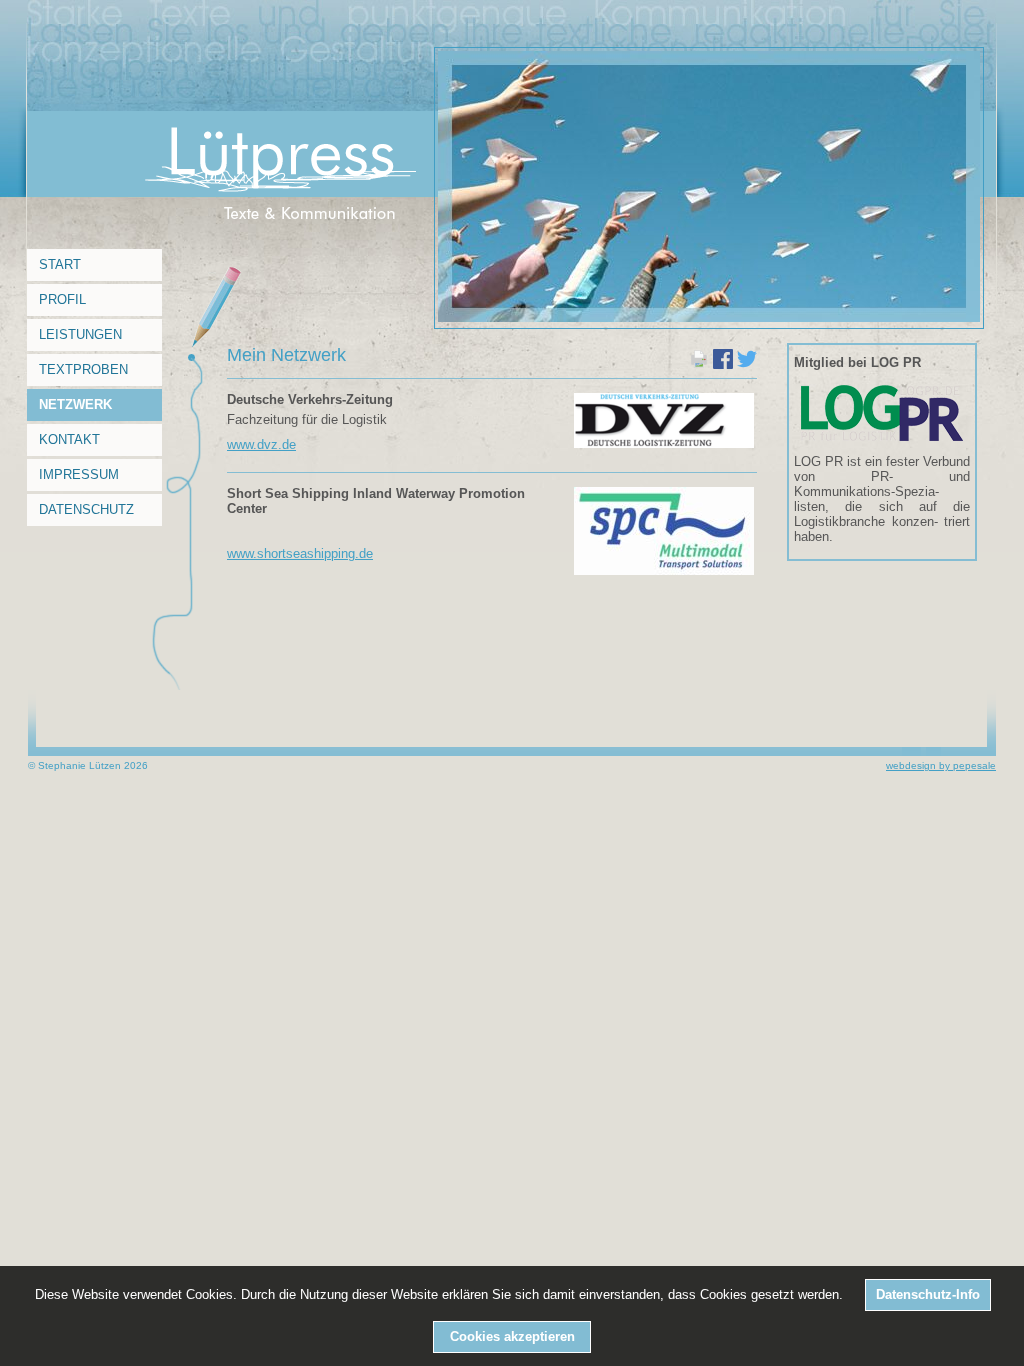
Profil (62, 299)
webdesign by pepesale (941, 765)
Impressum (79, 474)
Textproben (83, 369)
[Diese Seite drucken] (699, 364)
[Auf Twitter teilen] (747, 364)
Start (60, 264)
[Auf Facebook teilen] (723, 364)
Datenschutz (86, 509)
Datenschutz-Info (928, 1294)
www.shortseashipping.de (300, 553)
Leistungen (80, 334)
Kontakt (69, 439)
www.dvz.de (261, 444)
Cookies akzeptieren (512, 1336)
